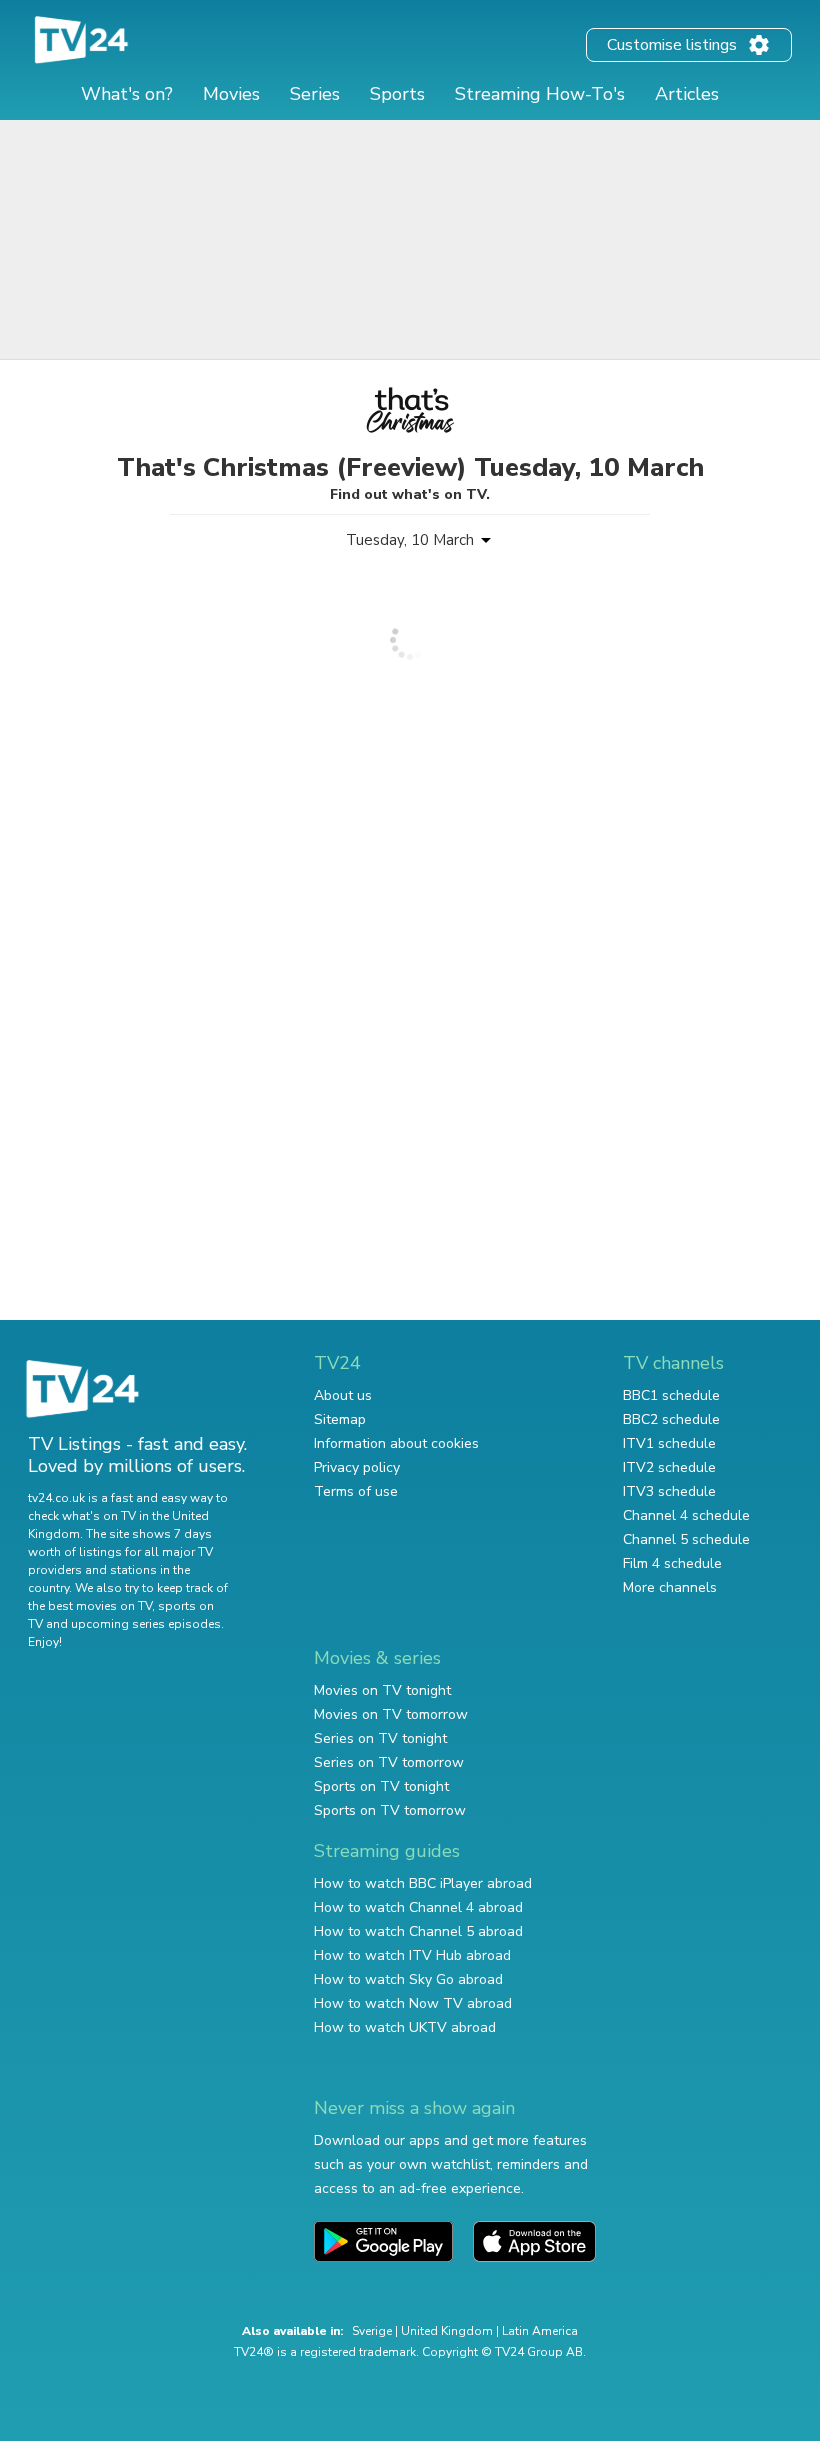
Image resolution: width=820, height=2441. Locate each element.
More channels (670, 1587)
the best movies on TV (90, 1606)
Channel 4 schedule (686, 1515)
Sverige (372, 2331)
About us (343, 1395)
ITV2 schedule (669, 1467)
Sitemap (340, 1419)
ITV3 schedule (669, 1491)
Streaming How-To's (540, 94)
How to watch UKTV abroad (405, 2027)
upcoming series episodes (146, 1624)
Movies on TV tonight (382, 1690)
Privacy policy (357, 1467)
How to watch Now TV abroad (413, 2003)
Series (315, 94)
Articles (687, 94)
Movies (231, 94)
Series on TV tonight (380, 1738)
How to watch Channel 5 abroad (418, 1931)
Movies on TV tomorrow (391, 1714)
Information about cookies (396, 1443)
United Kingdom (447, 2331)
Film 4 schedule (672, 1563)
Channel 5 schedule (686, 1539)
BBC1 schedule (671, 1395)
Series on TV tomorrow (389, 1762)
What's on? (127, 94)
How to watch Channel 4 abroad (418, 1907)
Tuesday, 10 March (410, 540)
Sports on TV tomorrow (390, 1810)
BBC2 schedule (671, 1419)
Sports (397, 94)
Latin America (540, 2331)
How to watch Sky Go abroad (408, 1979)
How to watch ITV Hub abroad (412, 1955)
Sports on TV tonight (381, 1786)
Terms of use (356, 1491)
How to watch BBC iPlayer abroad (423, 1883)
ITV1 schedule (669, 1443)
